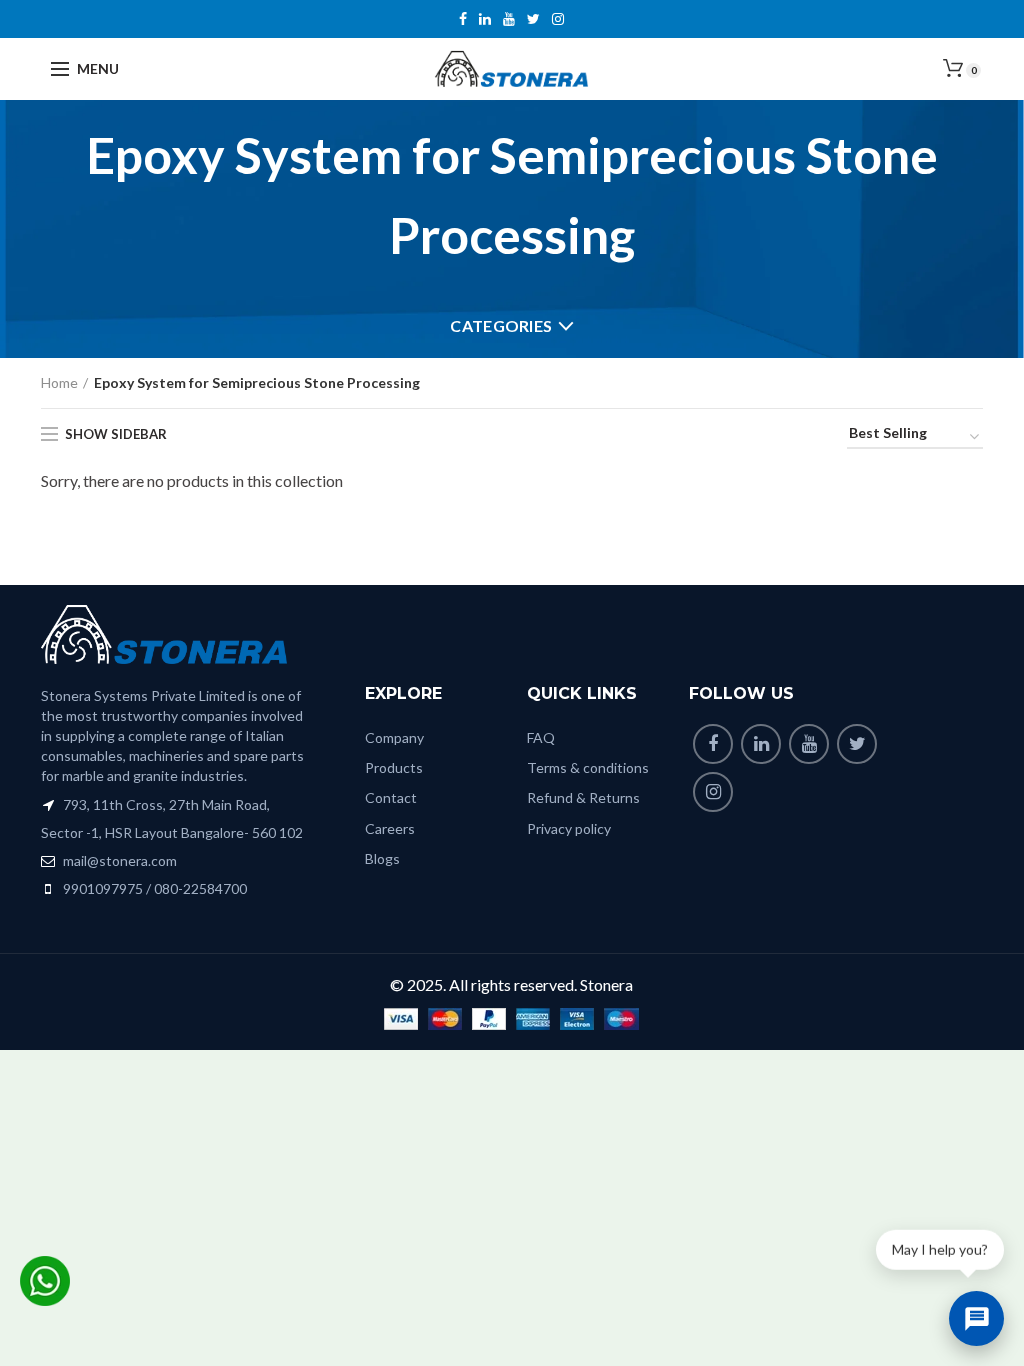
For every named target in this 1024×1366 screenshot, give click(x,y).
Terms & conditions (588, 767)
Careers (390, 828)
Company (394, 737)
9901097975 (103, 888)
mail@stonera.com (118, 860)
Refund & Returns (583, 797)
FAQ (541, 737)
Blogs (382, 858)
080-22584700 (200, 888)
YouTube (509, 19)
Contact (391, 797)
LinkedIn (485, 19)
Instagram (558, 19)
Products (394, 767)
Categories (501, 325)
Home (59, 382)
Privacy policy (569, 828)
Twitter (533, 19)
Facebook (463, 19)
